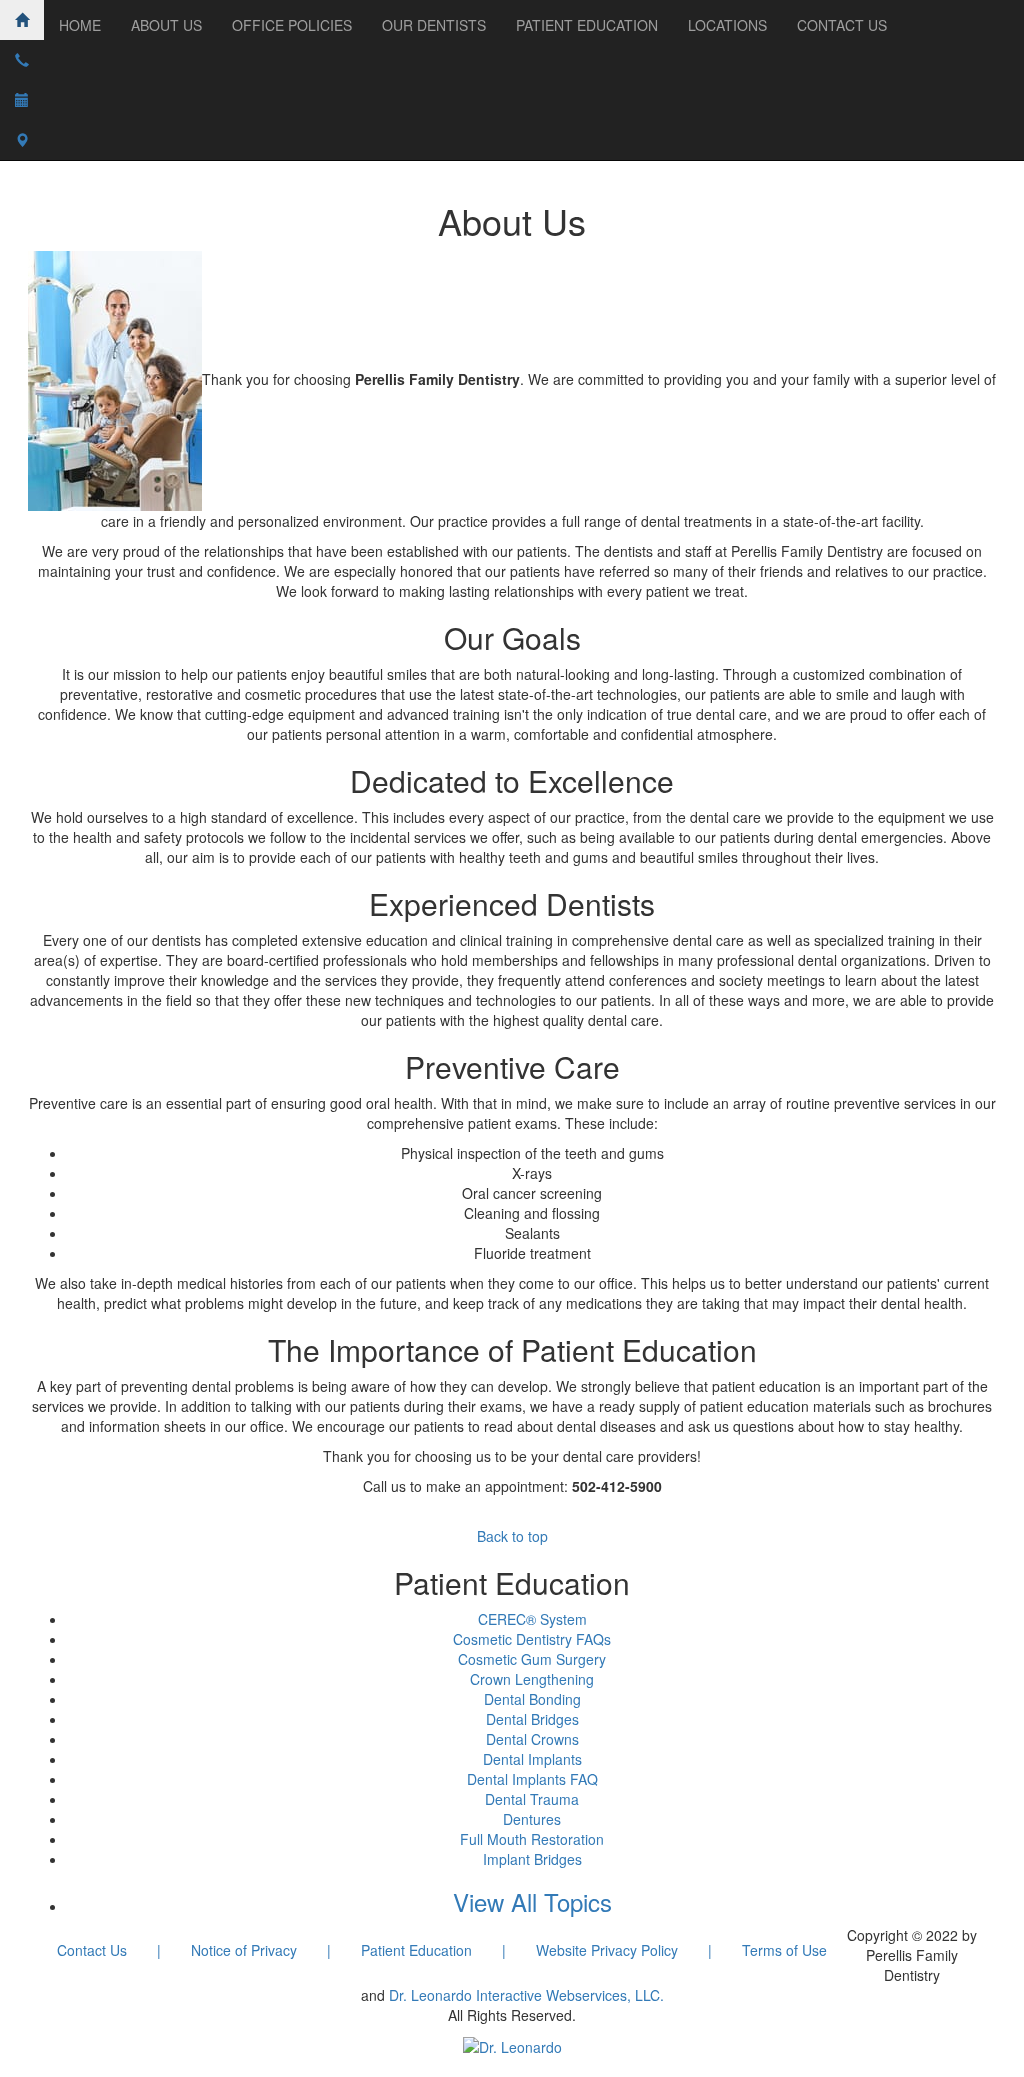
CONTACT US (842, 25)
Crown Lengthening (532, 1679)
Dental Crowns (532, 1739)
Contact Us (92, 1950)
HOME (80, 25)
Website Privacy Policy (607, 1950)
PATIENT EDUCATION (587, 25)
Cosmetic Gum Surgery (532, 1659)
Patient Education (416, 1950)
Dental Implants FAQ (532, 1779)
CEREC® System (532, 1619)
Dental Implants (532, 1759)
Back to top (512, 1536)
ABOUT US (166, 25)
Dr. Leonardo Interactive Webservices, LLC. (526, 1995)
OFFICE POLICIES (292, 25)
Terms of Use (784, 1950)
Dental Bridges (532, 1719)
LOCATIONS (727, 25)
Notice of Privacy (244, 1950)
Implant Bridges (532, 1859)
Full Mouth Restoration (532, 1839)
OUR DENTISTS (434, 25)
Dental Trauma (532, 1799)
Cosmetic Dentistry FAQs (532, 1639)
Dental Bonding (532, 1699)
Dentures (532, 1819)
